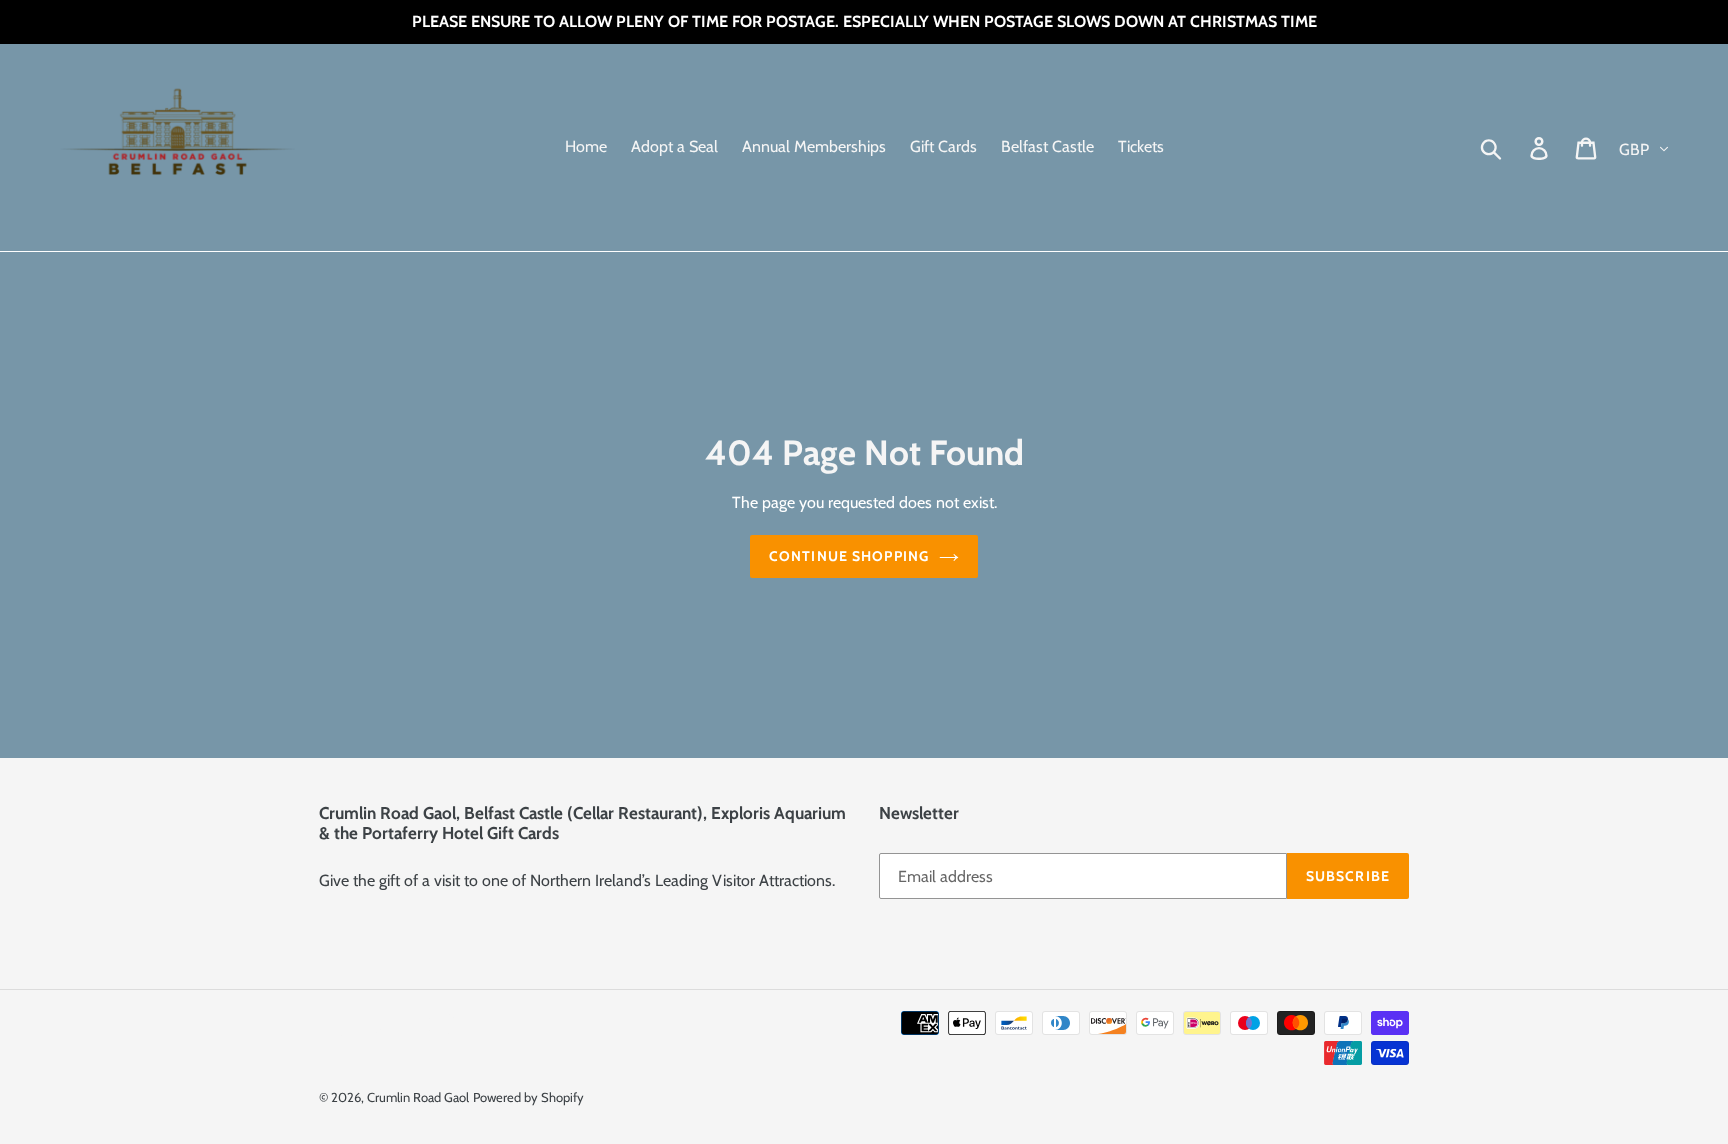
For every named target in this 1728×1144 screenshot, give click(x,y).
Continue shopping (849, 556)
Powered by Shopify (528, 1097)
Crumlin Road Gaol (418, 1097)
